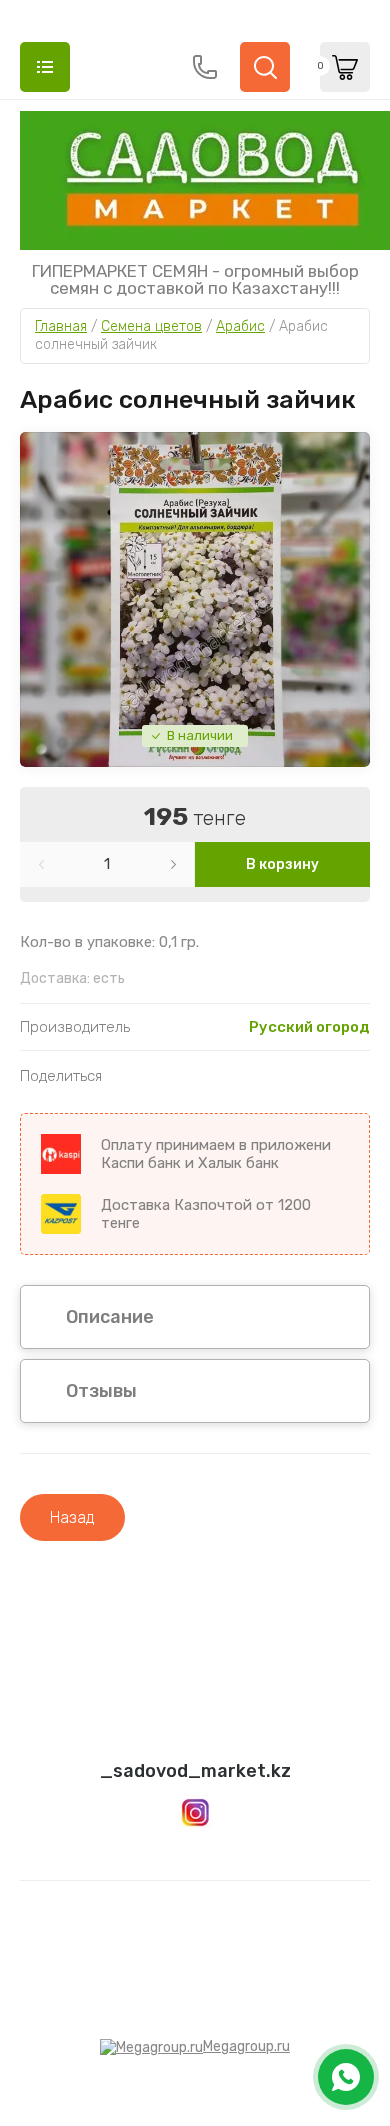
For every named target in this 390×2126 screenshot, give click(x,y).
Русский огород (309, 1027)
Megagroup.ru (246, 2046)
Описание (110, 1317)
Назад (72, 1517)
